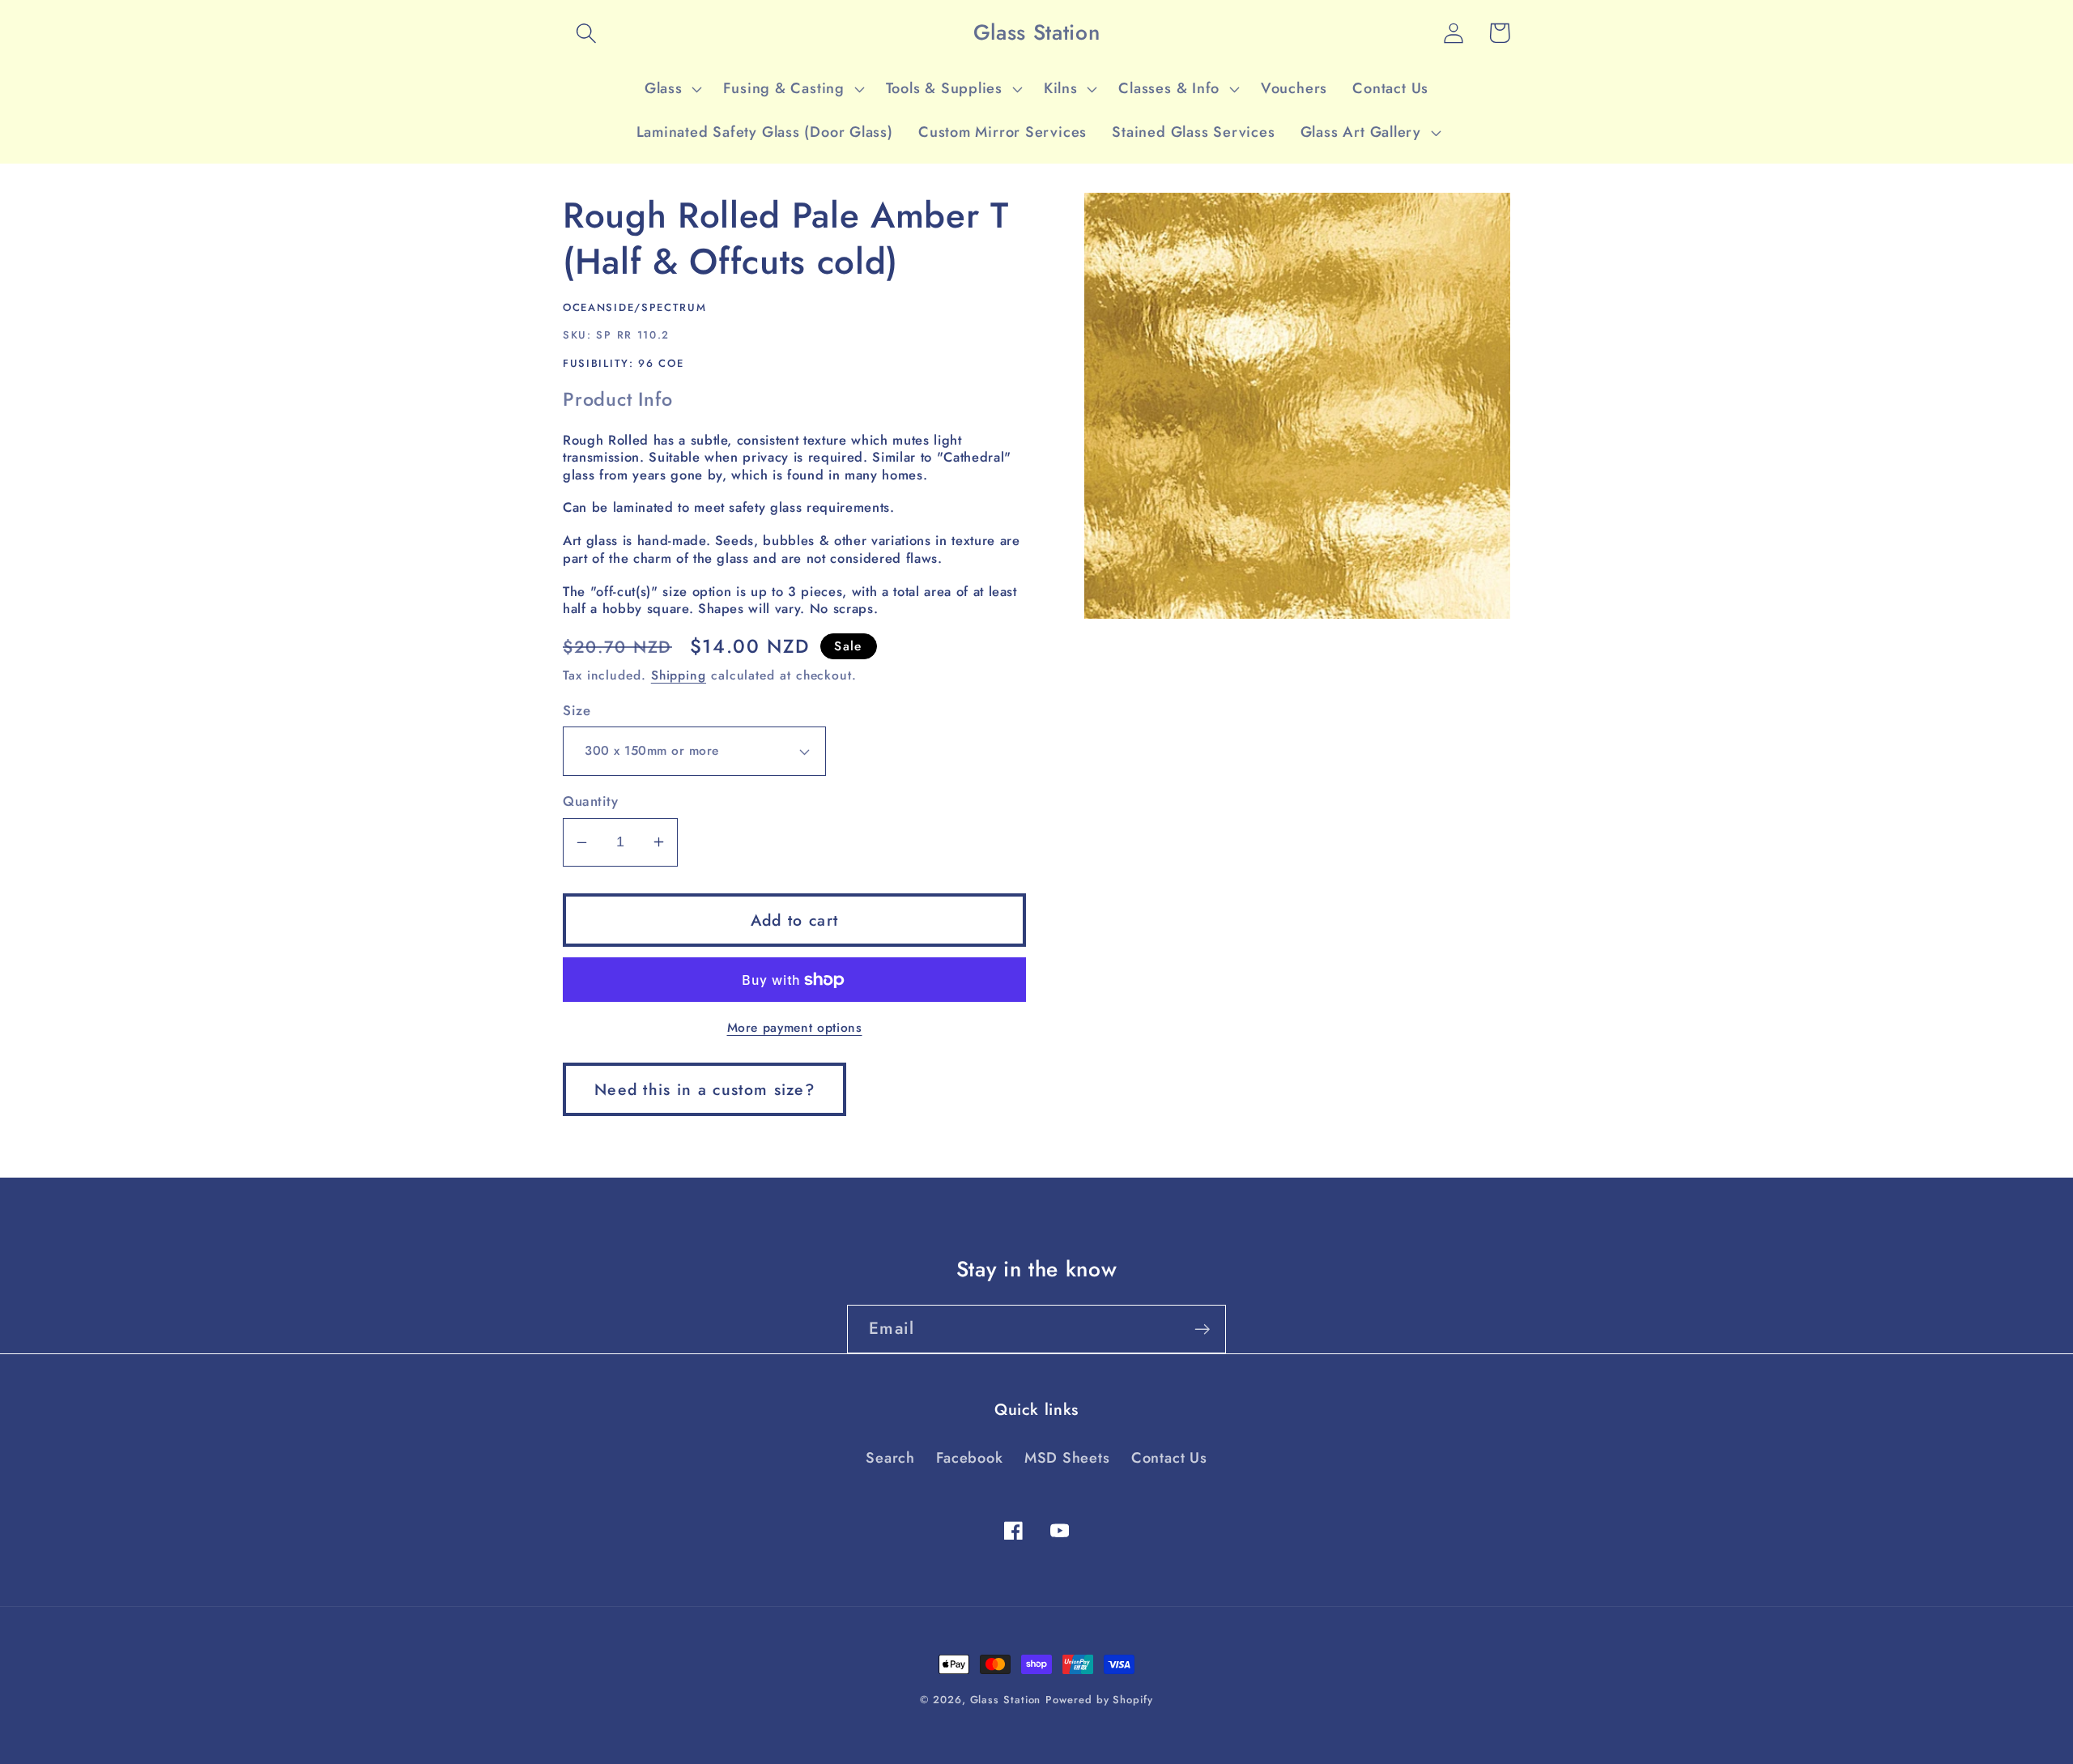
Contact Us (1169, 1458)
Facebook (969, 1458)
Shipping (679, 675)
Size (577, 711)
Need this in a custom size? (704, 1089)
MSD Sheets (1067, 1458)
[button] (586, 33)
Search (890, 1458)
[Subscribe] (1202, 1329)
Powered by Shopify (1099, 1700)
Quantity (590, 801)
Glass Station (1006, 1700)
